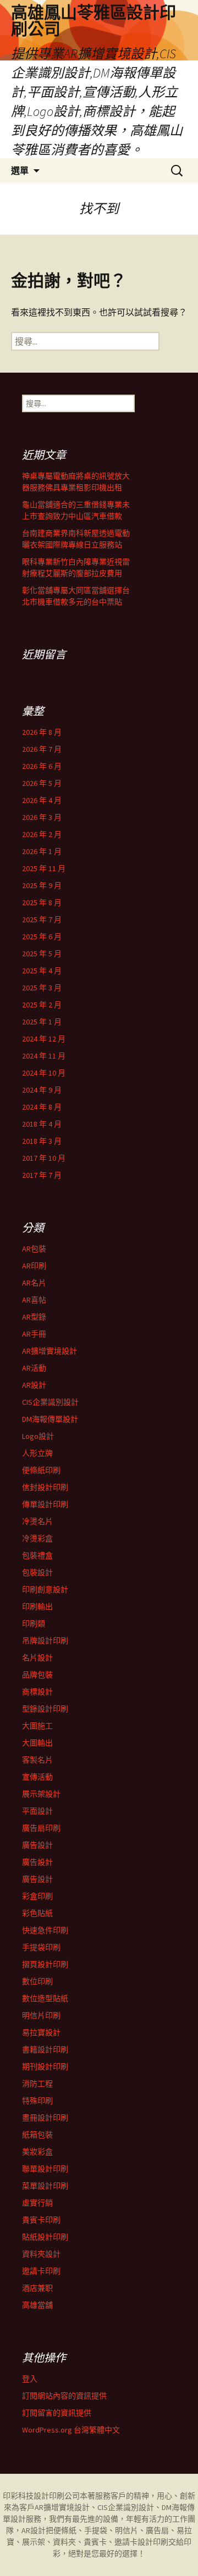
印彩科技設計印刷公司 (41, 2496)
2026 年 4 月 (42, 800)
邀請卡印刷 (41, 2271)
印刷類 (34, 1624)
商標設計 (37, 1692)
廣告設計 (37, 1845)
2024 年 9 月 (42, 1090)
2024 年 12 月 (44, 1039)
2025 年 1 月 (42, 1022)
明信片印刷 (41, 2015)
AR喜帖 (34, 1300)
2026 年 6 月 (42, 766)
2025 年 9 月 (42, 885)
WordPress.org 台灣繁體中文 (71, 2430)
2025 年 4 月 (42, 971)
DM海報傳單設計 (50, 1419)
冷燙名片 (37, 1521)
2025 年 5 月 (42, 954)
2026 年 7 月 (42, 749)
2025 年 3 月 (42, 988)
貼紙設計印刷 (45, 2237)
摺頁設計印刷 (45, 1964)
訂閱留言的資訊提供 (57, 2413)
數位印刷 (37, 1981)
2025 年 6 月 (42, 937)
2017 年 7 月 (42, 1175)
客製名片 (37, 1760)
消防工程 (37, 2084)
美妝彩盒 (37, 2152)
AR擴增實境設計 (50, 1351)
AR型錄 (34, 1317)
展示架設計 (41, 1794)
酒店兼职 (37, 2288)
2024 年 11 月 (44, 1056)
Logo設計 (38, 1436)
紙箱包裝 (37, 2135)
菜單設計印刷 (45, 2186)
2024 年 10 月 (44, 1073)
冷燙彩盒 (37, 1538)
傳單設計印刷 (45, 1504)
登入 (30, 2379)
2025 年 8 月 (42, 902)
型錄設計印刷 (45, 1709)
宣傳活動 (37, 1777)
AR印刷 (34, 1266)
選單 (20, 170)
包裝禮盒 (37, 1555)
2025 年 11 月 (44, 868)
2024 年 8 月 (42, 1107)
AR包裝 (34, 1249)
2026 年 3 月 (42, 817)
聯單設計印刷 (45, 2169)
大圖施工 (37, 1726)
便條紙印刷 (41, 1470)
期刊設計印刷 (45, 2067)
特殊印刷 (37, 2101)
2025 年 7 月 (42, 919)
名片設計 (37, 1658)
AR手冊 (34, 1334)
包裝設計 (37, 1572)
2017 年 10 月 (44, 1158)
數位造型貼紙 (45, 1998)
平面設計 (37, 1811)
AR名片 (34, 1283)
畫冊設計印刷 (45, 2118)
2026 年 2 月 (42, 834)
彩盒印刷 (37, 1896)
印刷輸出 (37, 1606)
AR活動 (34, 1368)
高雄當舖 (37, 2305)
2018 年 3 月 (42, 1141)
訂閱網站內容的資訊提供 (64, 2396)
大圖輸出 (37, 1743)
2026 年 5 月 (42, 783)
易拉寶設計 (41, 2032)
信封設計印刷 (45, 1487)
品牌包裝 (37, 1675)
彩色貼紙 (37, 1913)
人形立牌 (37, 1453)
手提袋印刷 (41, 1947)
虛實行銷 (37, 2203)
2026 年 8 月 (42, 732)
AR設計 (34, 1385)
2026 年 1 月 (42, 851)
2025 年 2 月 (42, 1005)
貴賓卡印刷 (41, 2220)
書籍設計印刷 (45, 2049)
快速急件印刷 (45, 1930)
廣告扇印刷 (41, 1828)
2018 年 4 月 (42, 1124)
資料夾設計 (41, 2254)
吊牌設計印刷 (45, 1641)
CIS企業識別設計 (50, 1402)
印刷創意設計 (45, 1589)
